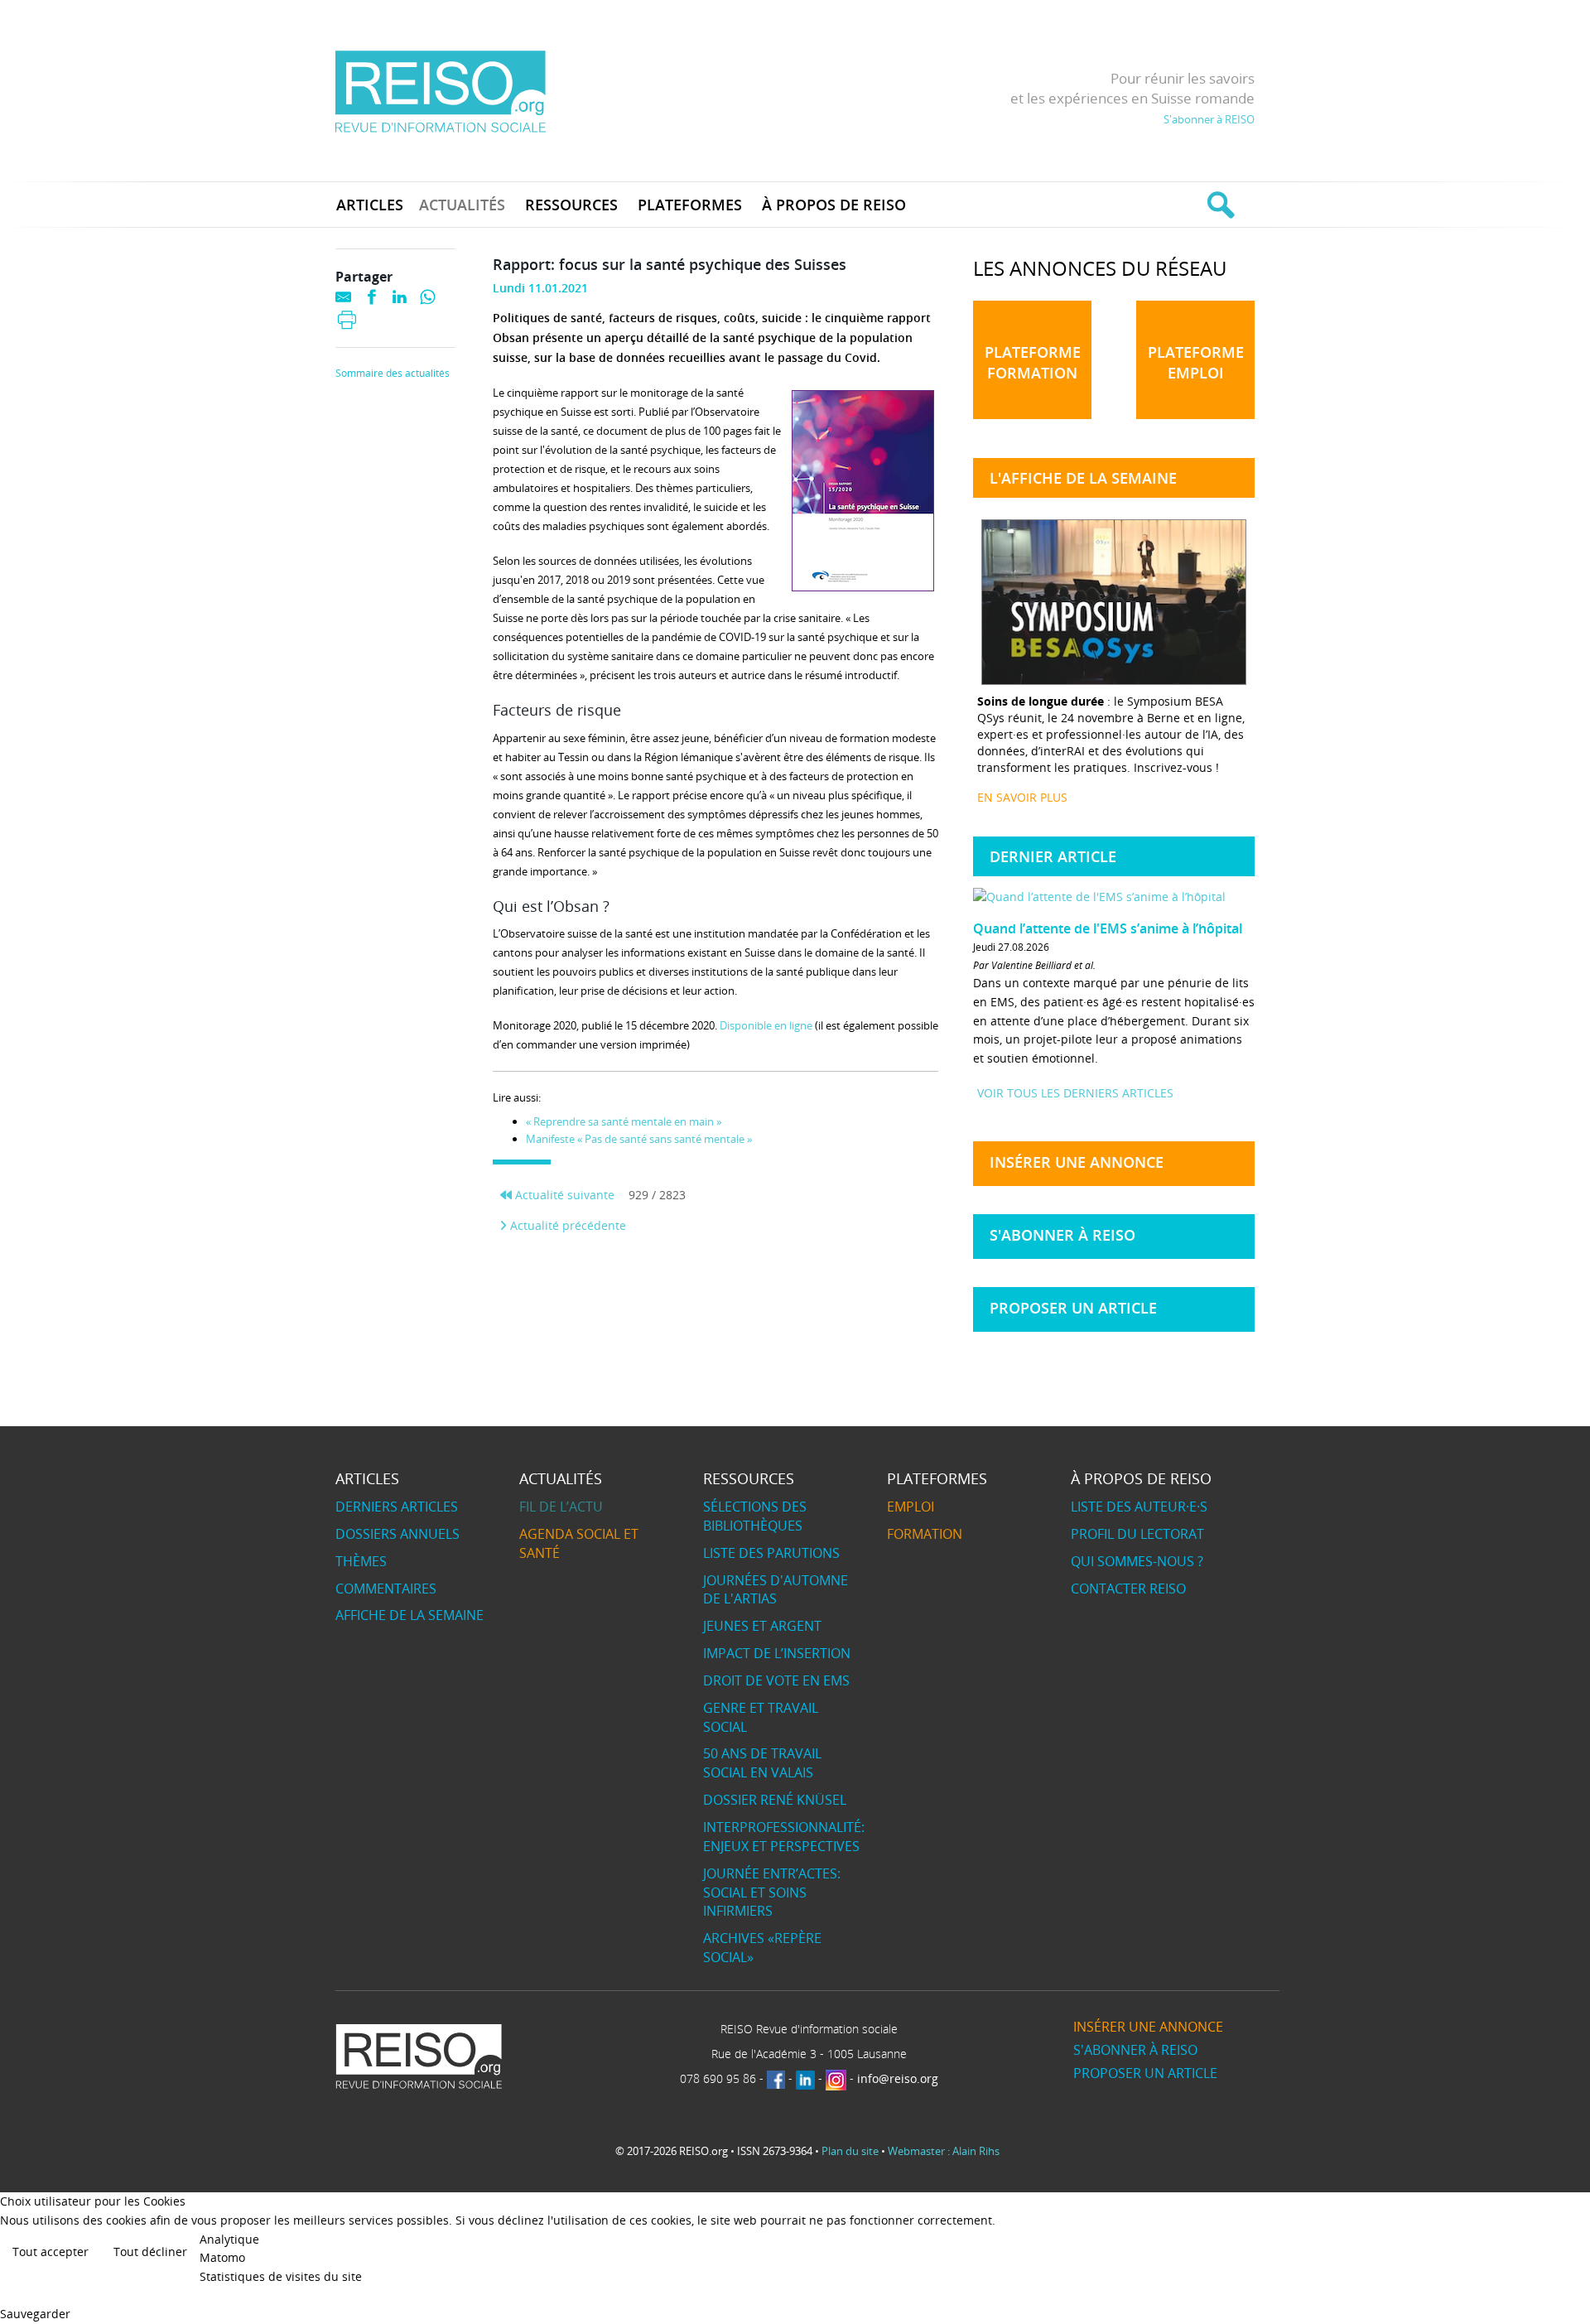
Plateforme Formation (1033, 362)
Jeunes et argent (762, 1626)
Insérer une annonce (1077, 1162)
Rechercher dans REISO (1219, 205)
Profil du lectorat (1137, 1534)
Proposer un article (1073, 1308)
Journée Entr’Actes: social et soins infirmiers (772, 1892)
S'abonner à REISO (1209, 119)
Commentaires (386, 1589)
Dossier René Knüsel (775, 1800)
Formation (925, 1534)
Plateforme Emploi (1196, 362)
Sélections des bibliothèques (755, 1516)
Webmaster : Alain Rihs (944, 2151)
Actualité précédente (566, 1225)
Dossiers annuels (397, 1534)
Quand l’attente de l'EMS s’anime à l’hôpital (1108, 928)
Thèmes (361, 1561)
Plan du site (850, 2151)
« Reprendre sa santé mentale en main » (624, 1121)
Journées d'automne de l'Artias (776, 1590)
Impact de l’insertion (777, 1653)
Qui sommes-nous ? (1137, 1561)
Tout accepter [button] (51, 2252)
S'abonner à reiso (1062, 1235)
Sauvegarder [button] (35, 2314)
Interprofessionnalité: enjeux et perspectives (784, 1837)
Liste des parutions (771, 1553)
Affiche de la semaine (410, 1615)
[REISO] (440, 91)
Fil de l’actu (561, 1507)
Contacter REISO (1128, 1589)
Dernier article (1053, 856)
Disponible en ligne (767, 1025)
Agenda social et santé (579, 1543)
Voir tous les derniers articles (1075, 1093)
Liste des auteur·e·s (1139, 1507)
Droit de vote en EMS (776, 1680)
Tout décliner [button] (150, 2252)
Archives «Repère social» (762, 1948)
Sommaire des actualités (393, 374)
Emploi (911, 1507)
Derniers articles (397, 1507)
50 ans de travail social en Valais (762, 1763)
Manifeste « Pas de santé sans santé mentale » (639, 1139)
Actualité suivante (563, 1195)
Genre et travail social (761, 1717)
